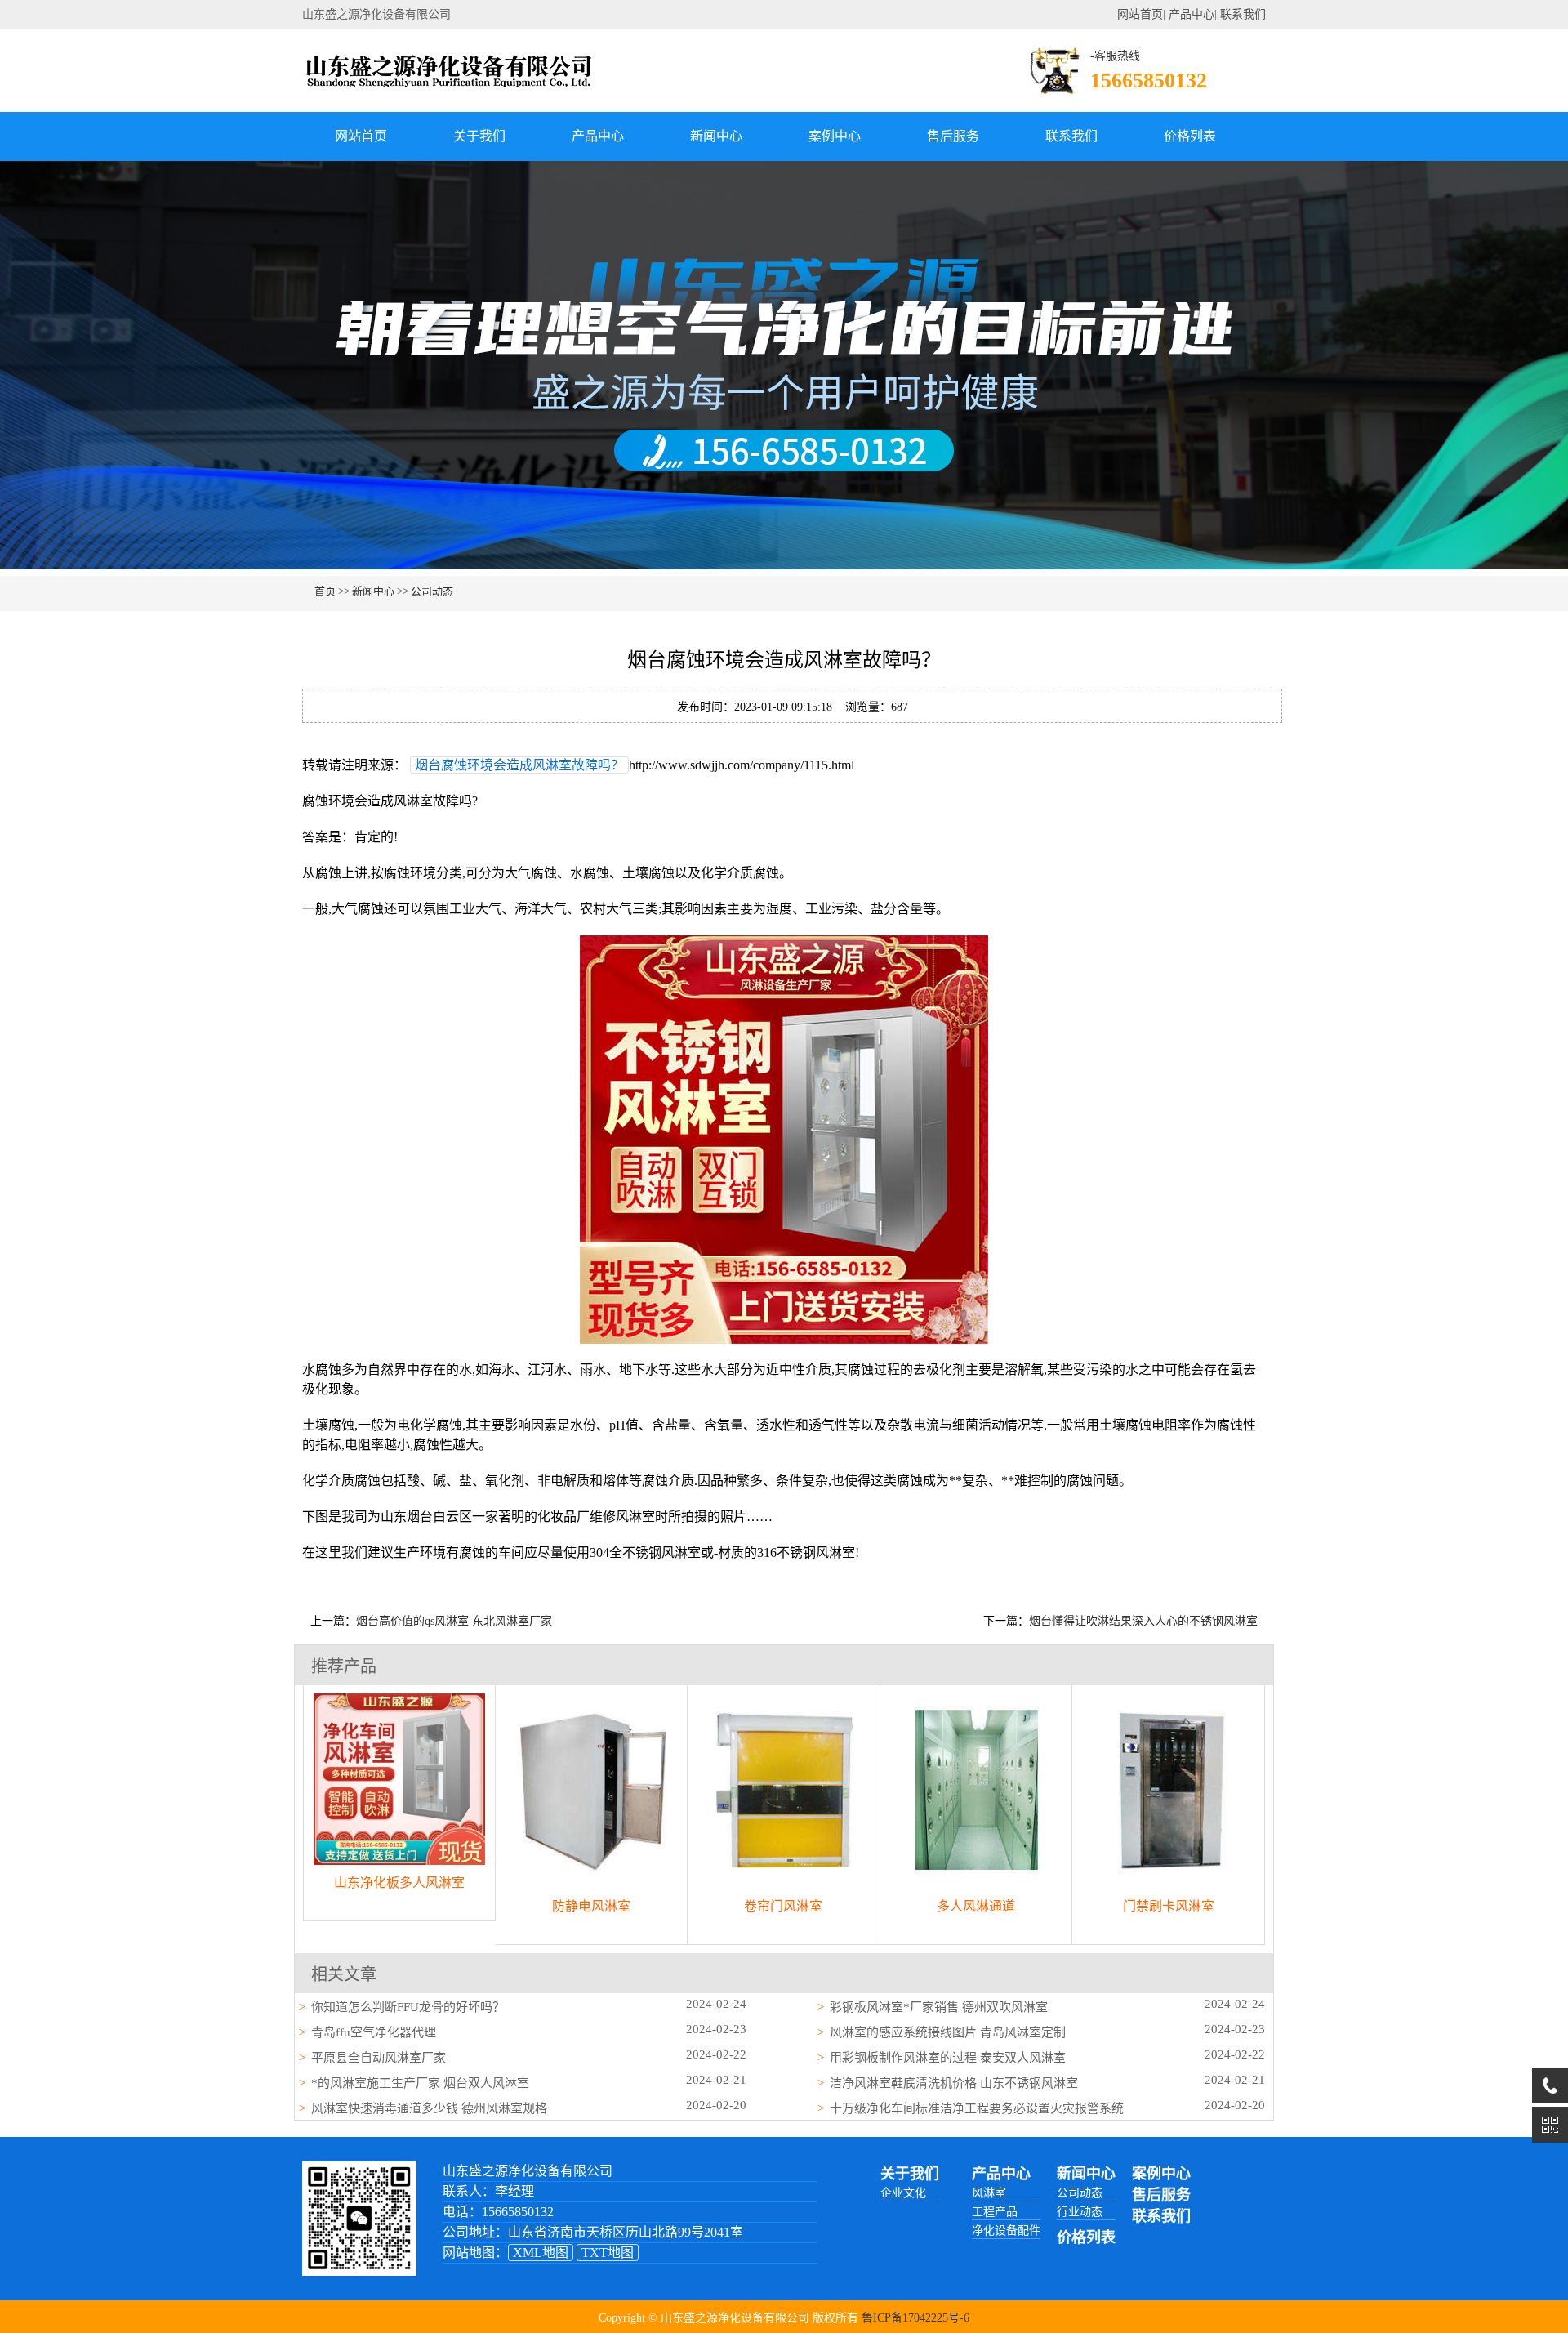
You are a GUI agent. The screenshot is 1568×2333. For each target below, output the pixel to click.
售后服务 (953, 136)
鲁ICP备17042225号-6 (915, 2318)
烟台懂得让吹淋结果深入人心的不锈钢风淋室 (1143, 1621)
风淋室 (989, 2193)
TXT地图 (608, 2253)
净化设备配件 (1006, 2230)
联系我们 (1243, 14)
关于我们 (479, 136)
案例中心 (835, 136)
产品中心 (1192, 14)
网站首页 (1140, 14)
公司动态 (432, 591)
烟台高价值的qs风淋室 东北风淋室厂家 (454, 1621)
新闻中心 (716, 136)
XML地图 (541, 2253)
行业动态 (1080, 2212)
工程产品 (995, 2212)
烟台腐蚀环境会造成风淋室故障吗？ (519, 765)
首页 (325, 591)
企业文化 (903, 2193)
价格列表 (1190, 136)
